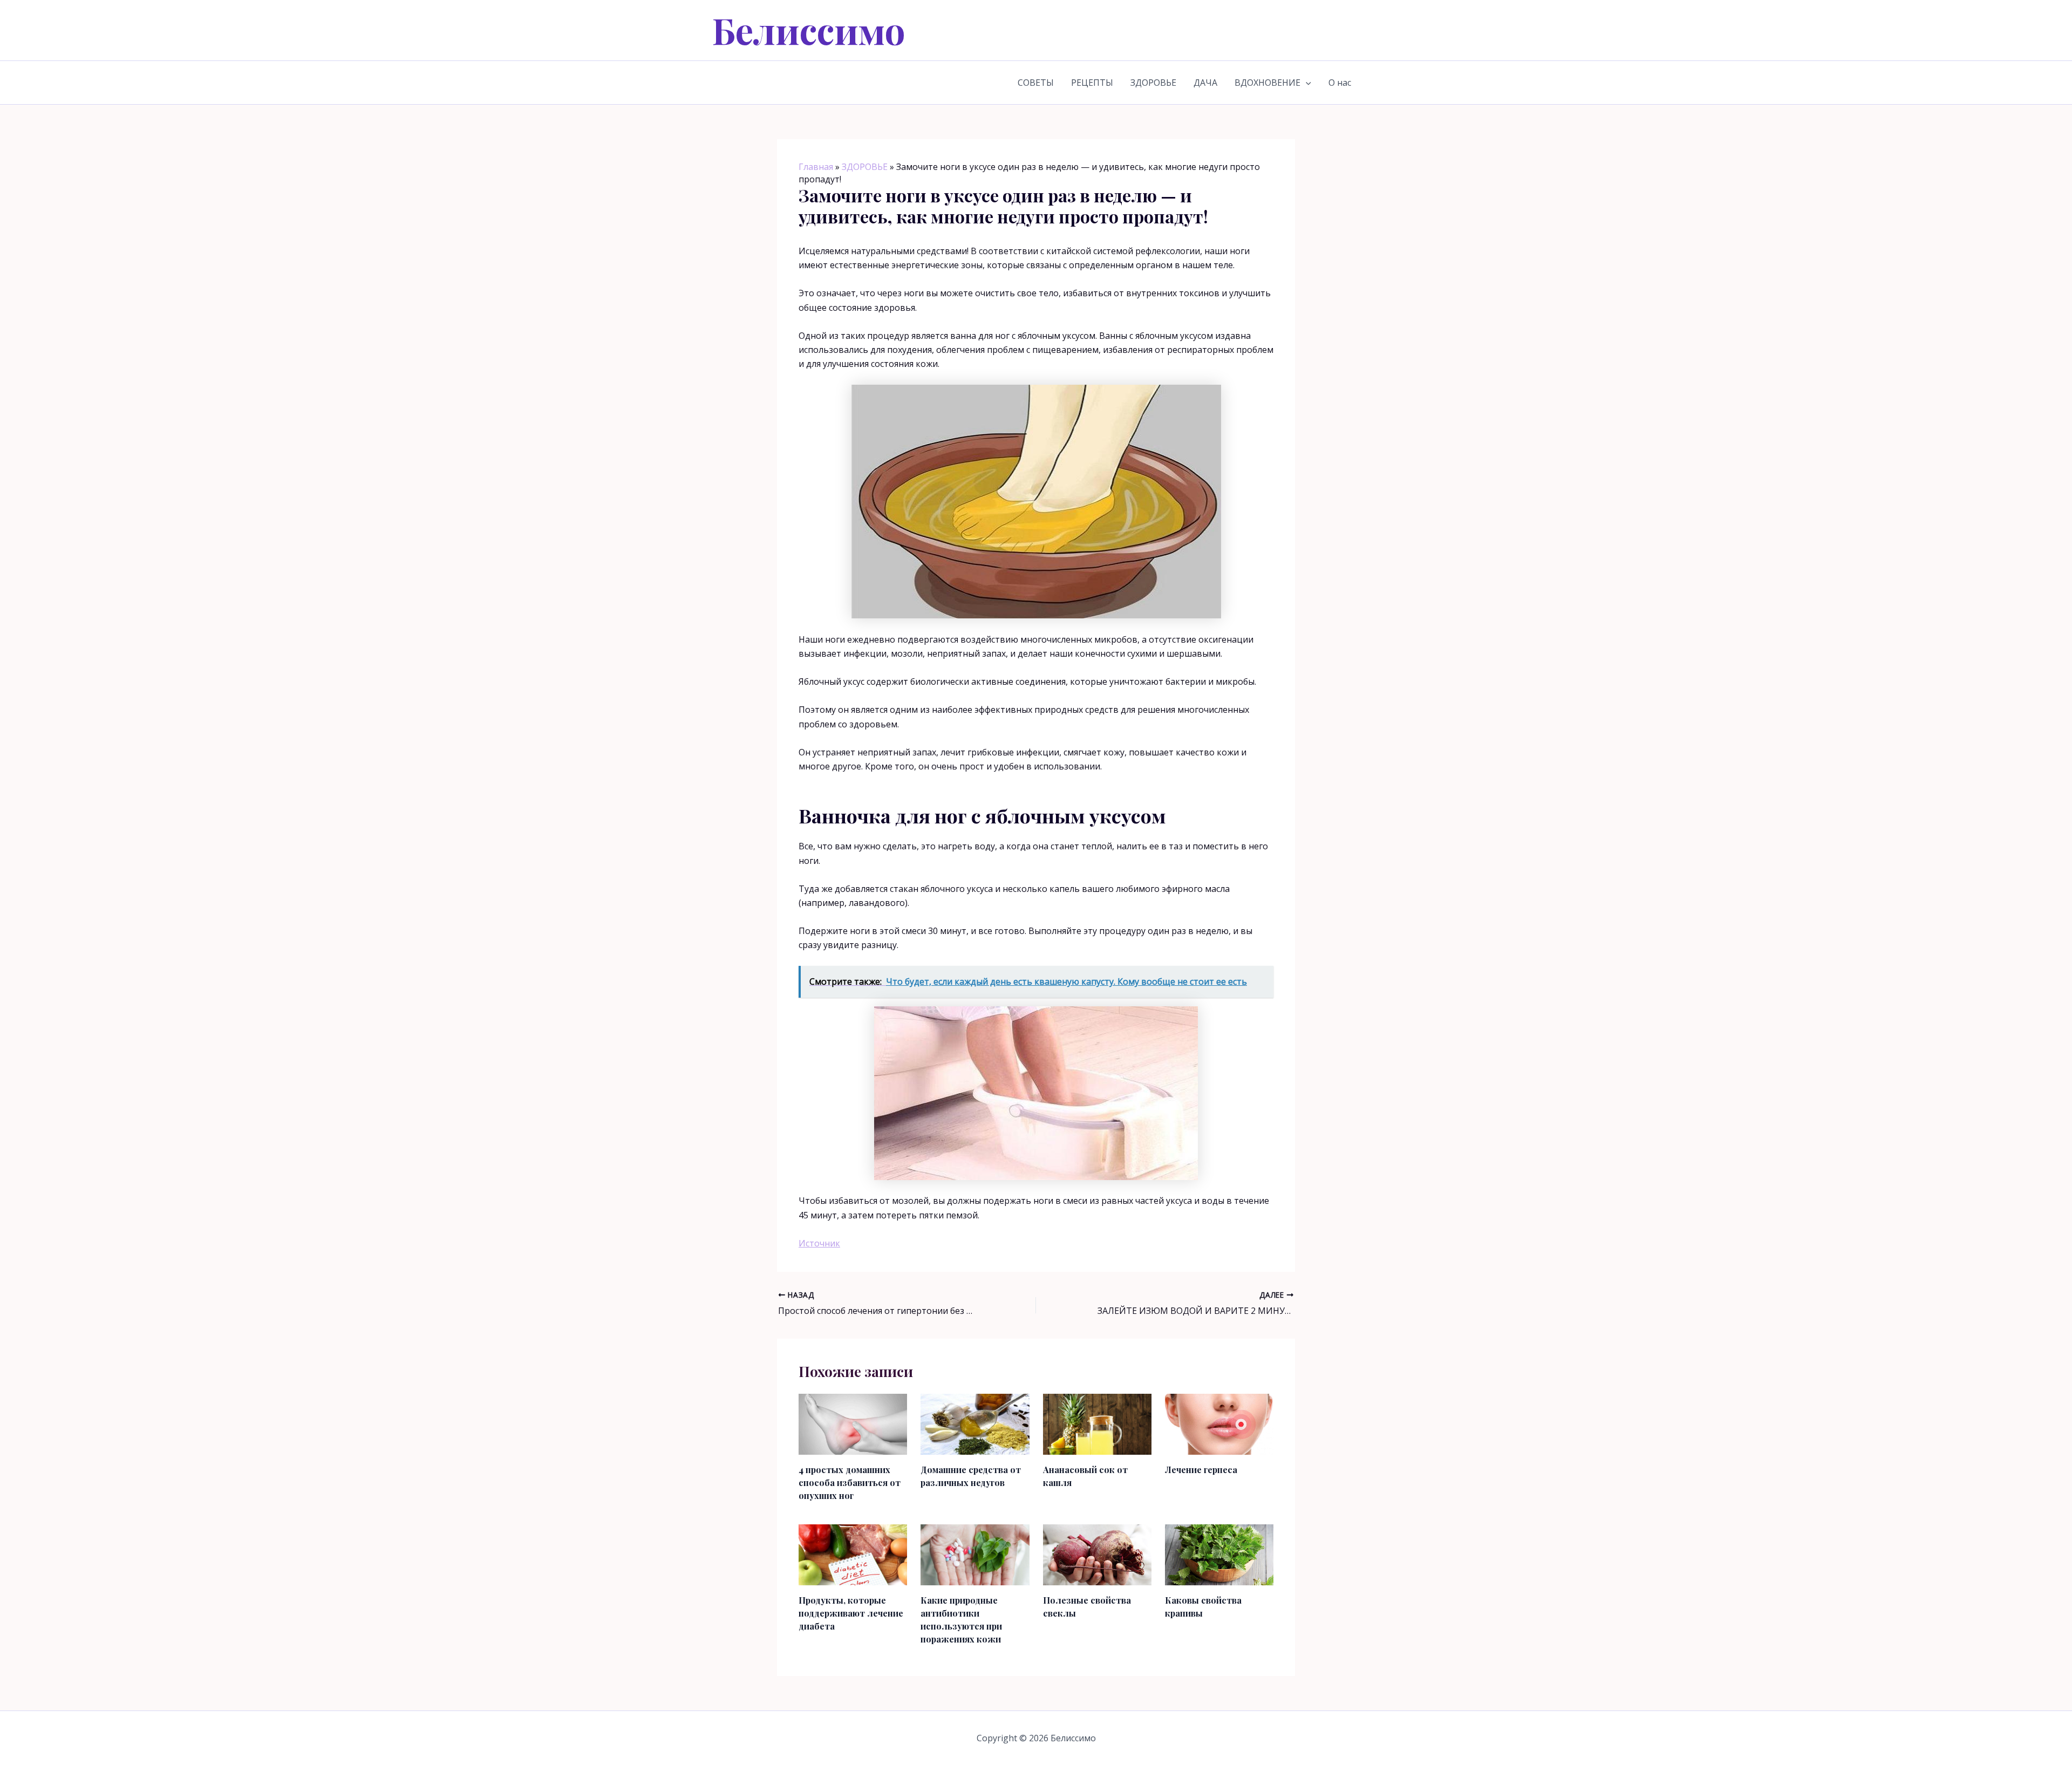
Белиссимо (809, 30)
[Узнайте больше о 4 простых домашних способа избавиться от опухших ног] (853, 1423)
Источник (819, 1243)
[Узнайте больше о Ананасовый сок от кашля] (1097, 1423)
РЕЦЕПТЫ (1092, 83)
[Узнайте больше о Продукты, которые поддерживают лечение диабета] (853, 1554)
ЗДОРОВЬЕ (1153, 83)
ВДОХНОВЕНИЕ (1267, 83)
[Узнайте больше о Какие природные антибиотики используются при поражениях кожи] (975, 1554)
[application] (1306, 83)
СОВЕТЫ (1036, 83)
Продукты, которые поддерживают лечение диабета (851, 1613)
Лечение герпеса (1201, 1470)
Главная (816, 167)
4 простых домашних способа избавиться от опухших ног (850, 1483)
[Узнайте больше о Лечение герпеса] (1219, 1423)
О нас (1340, 83)
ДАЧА (1205, 83)
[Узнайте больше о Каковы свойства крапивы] (1219, 1554)
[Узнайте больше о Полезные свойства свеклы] (1097, 1554)
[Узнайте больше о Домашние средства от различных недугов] (975, 1423)
